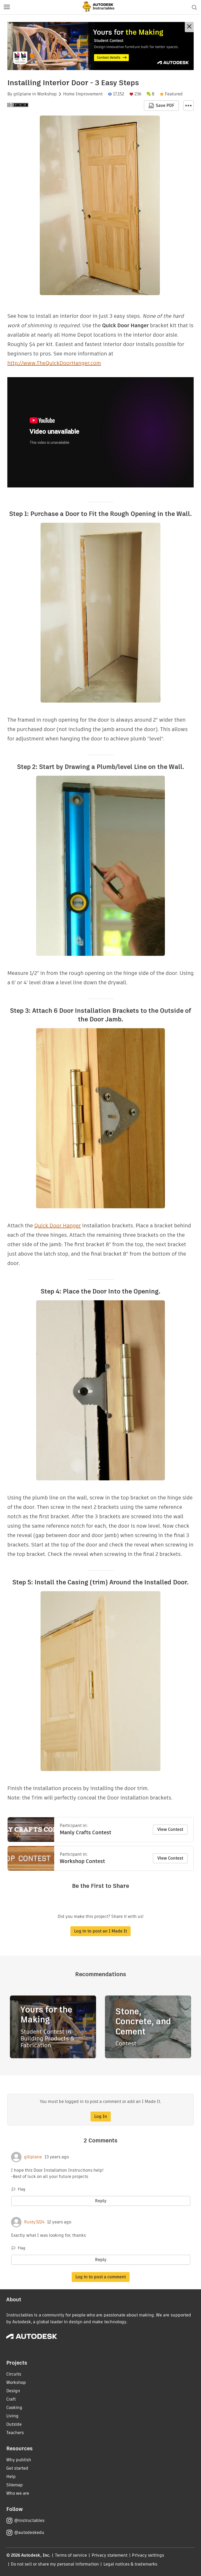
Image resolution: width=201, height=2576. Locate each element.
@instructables (29, 2520)
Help (11, 2477)
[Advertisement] (100, 46)
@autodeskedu (29, 2532)
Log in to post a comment (101, 2277)
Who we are (18, 2493)
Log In (101, 2116)
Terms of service (71, 2555)
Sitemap (15, 2485)
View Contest (170, 1829)
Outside (14, 2424)
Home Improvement (83, 94)
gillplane (22, 94)
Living (12, 2416)
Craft (11, 2399)
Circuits (14, 2374)
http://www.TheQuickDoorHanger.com (54, 363)
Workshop (47, 94)
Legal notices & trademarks (130, 2564)
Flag (21, 2189)
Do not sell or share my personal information (55, 2564)
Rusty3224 (34, 2222)
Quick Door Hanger (58, 1226)
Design (13, 2391)
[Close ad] (189, 27)
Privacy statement (110, 2555)
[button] (7, 7)
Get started (17, 2468)
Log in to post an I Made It (100, 1931)
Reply (101, 2201)
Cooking (14, 2408)
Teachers (15, 2433)
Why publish (19, 2460)
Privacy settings (148, 2555)
